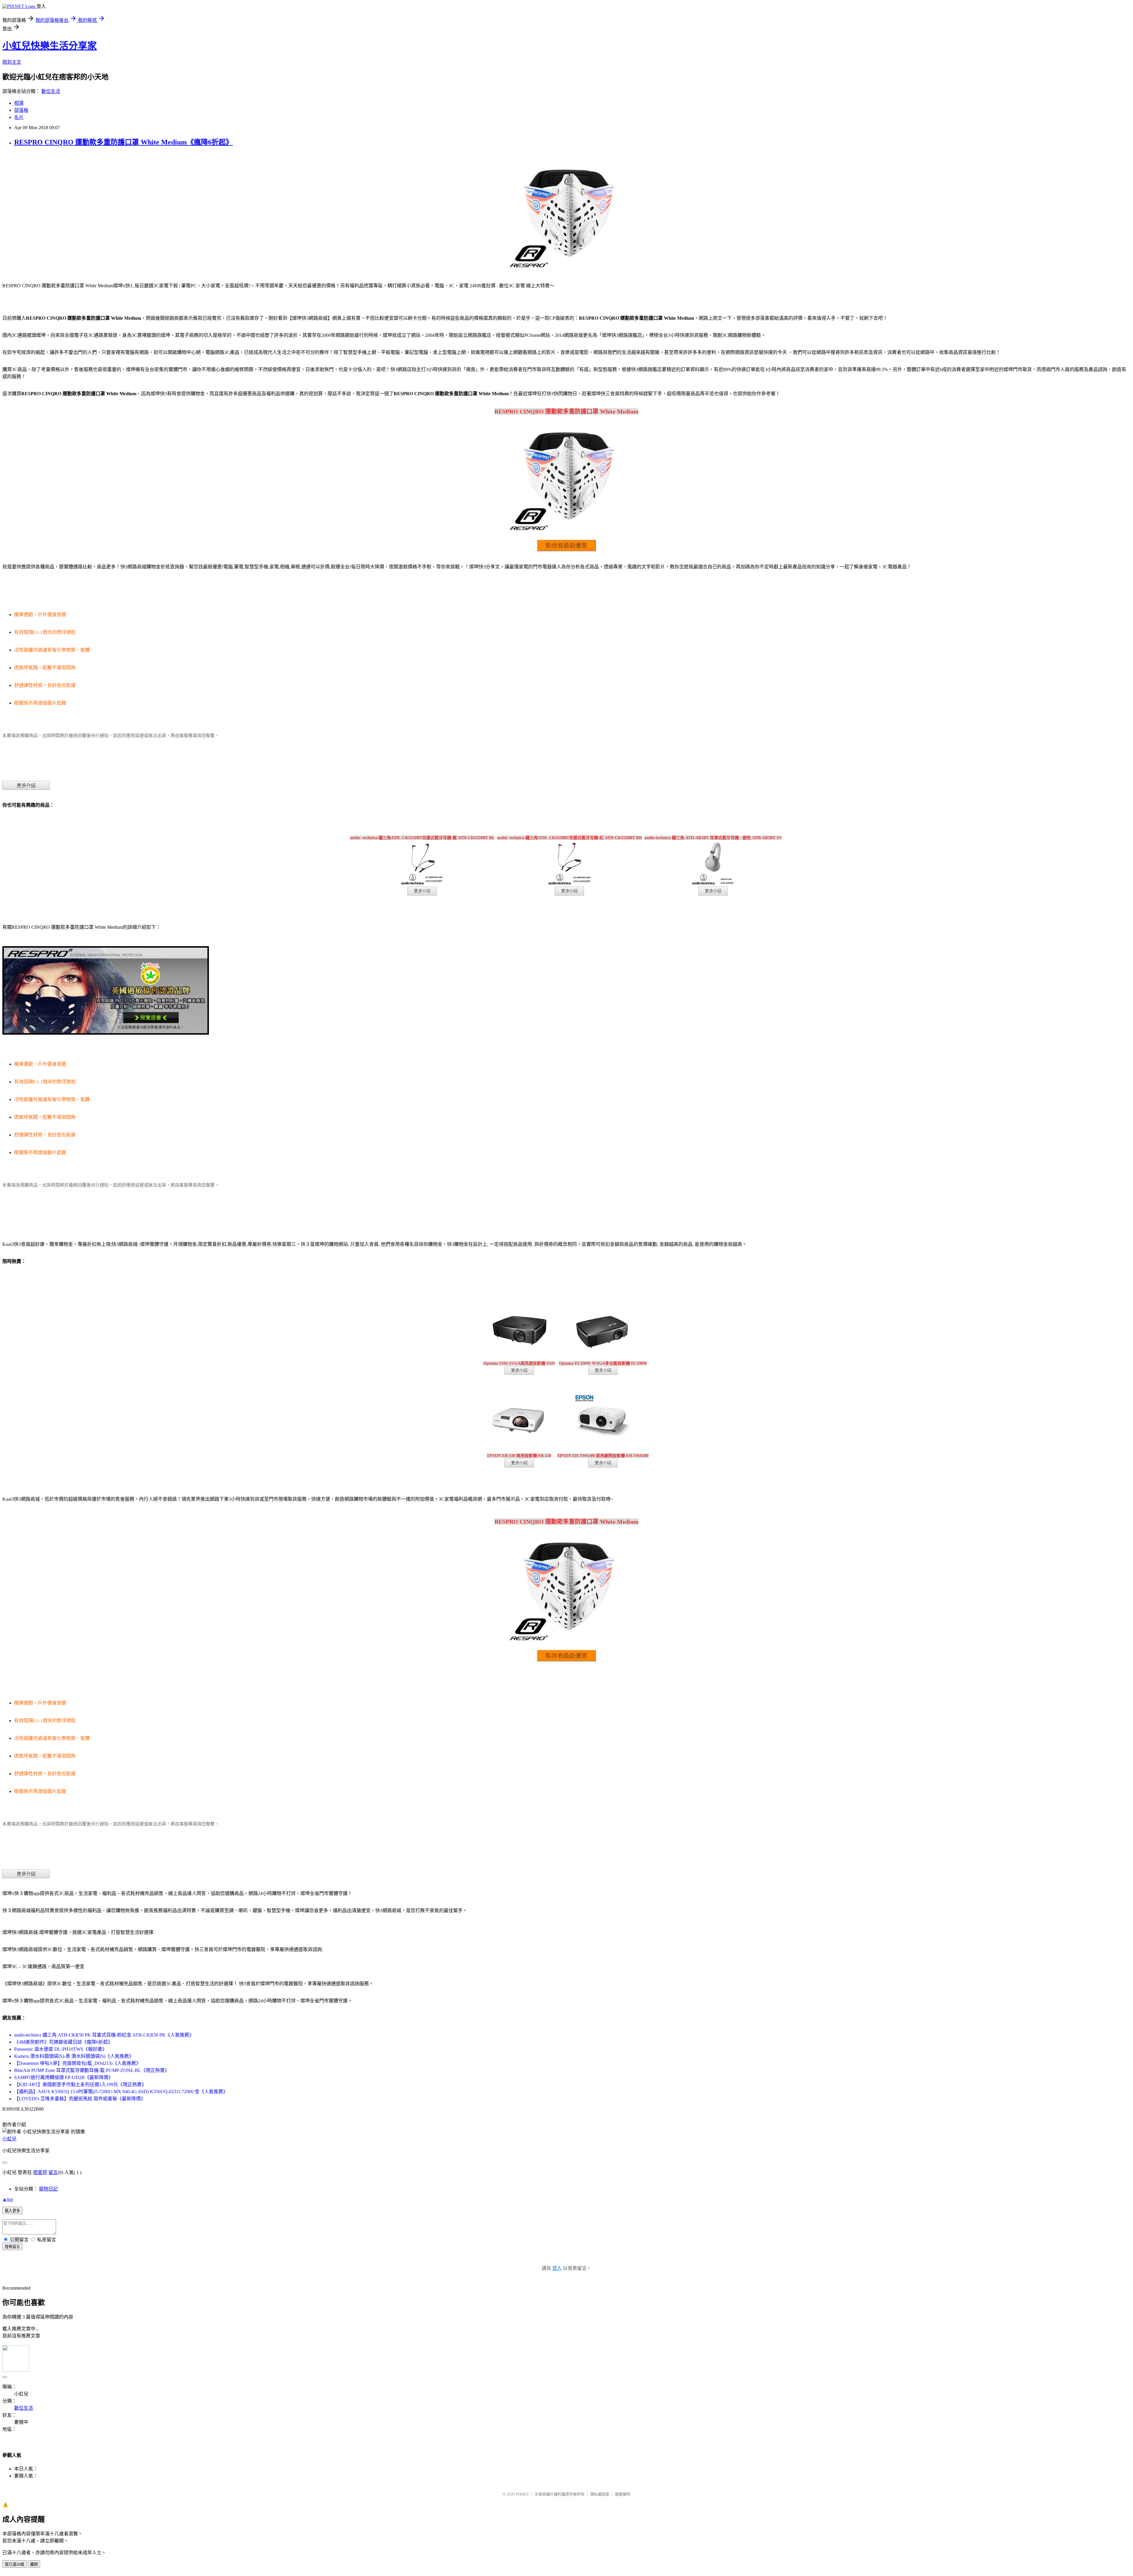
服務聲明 (623, 2494)
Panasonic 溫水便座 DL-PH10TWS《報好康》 (60, 2049)
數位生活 (51, 91)
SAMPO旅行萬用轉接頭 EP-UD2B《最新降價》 (64, 2077)
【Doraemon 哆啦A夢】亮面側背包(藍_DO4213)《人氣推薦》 (77, 2063)
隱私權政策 (600, 2494)
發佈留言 (12, 2247)
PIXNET (522, 2494)
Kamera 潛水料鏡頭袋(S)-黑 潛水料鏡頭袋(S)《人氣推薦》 (74, 2056)
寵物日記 (48, 2189)
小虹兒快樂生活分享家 (50, 46)
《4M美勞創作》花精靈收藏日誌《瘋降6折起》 (63, 2042)
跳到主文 (12, 62)
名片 (19, 117)
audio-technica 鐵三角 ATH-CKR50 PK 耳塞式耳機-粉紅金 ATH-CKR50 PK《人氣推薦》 (104, 2035)
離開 (34, 2564)
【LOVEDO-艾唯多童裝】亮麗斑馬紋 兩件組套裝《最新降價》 (80, 2099)
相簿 (19, 103)
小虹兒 (9, 2139)
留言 (53, 2172)
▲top (8, 2199)
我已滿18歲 (14, 2564)
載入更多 (12, 2211)
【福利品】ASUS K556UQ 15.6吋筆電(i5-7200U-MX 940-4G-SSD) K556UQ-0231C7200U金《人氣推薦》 (121, 2092)
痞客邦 (40, 2172)
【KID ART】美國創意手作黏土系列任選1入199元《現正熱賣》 (80, 2084)
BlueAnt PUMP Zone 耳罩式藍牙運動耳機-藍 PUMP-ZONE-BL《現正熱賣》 (92, 2070)
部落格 (21, 110)
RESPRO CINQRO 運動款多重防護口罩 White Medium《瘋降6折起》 (123, 142)
